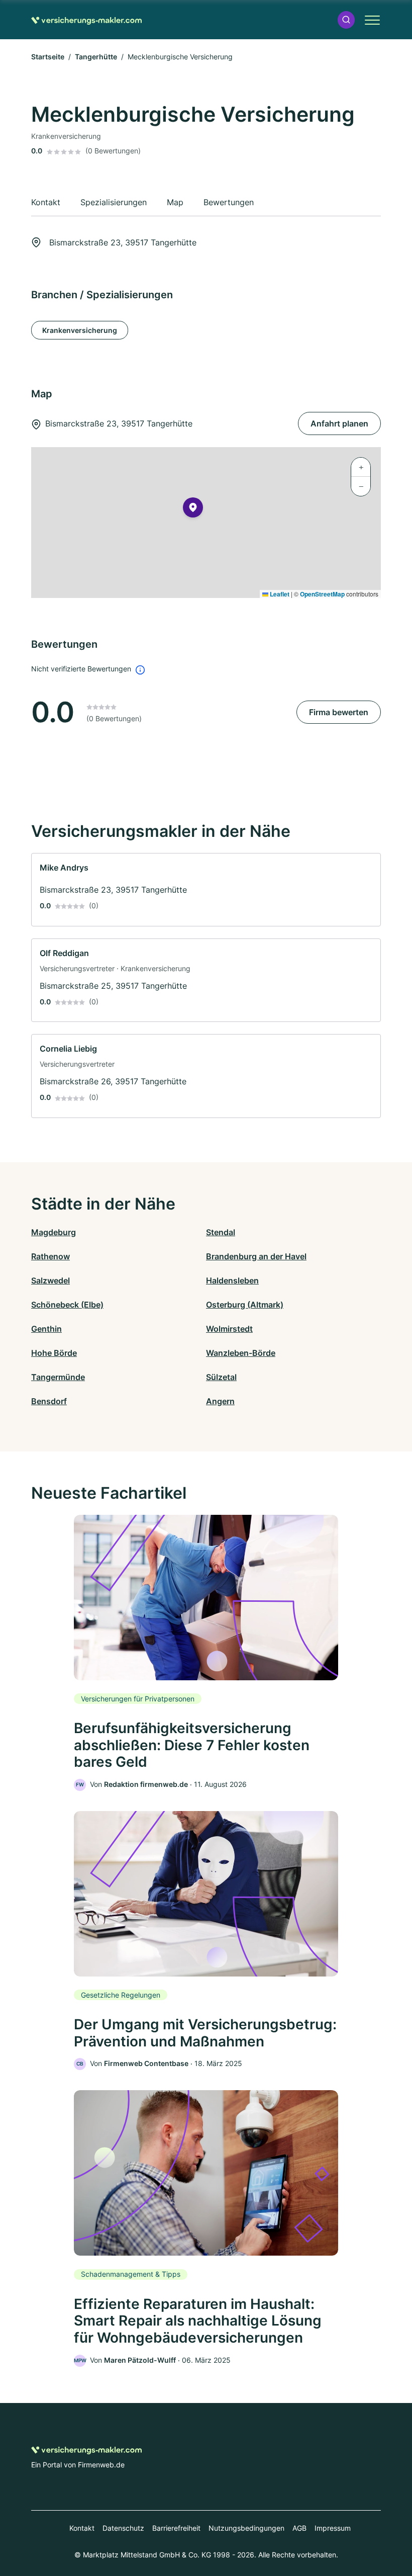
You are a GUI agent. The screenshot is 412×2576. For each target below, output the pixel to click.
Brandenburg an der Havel (256, 1256)
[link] (206, 890)
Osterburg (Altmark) (245, 1305)
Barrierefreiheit (176, 2528)
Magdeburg (54, 1232)
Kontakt (82, 2528)
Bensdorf (49, 1401)
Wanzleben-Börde (241, 1353)
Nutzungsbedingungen (246, 2528)
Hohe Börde (54, 1353)
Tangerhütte (96, 57)
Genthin (46, 1329)
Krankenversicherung (80, 330)
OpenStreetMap (322, 594)
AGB (299, 2528)
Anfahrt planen (339, 423)
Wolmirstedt (229, 1329)
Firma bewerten (339, 712)
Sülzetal (221, 1377)
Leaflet (279, 594)
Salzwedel (50, 1280)
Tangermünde (58, 1377)
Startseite (48, 57)
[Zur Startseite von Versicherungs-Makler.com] (86, 20)
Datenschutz (123, 2528)
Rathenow (50, 1256)
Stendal (221, 1232)
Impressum (333, 2528)
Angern (220, 1401)
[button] (346, 20)
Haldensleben (232, 1280)
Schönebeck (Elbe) (67, 1305)
